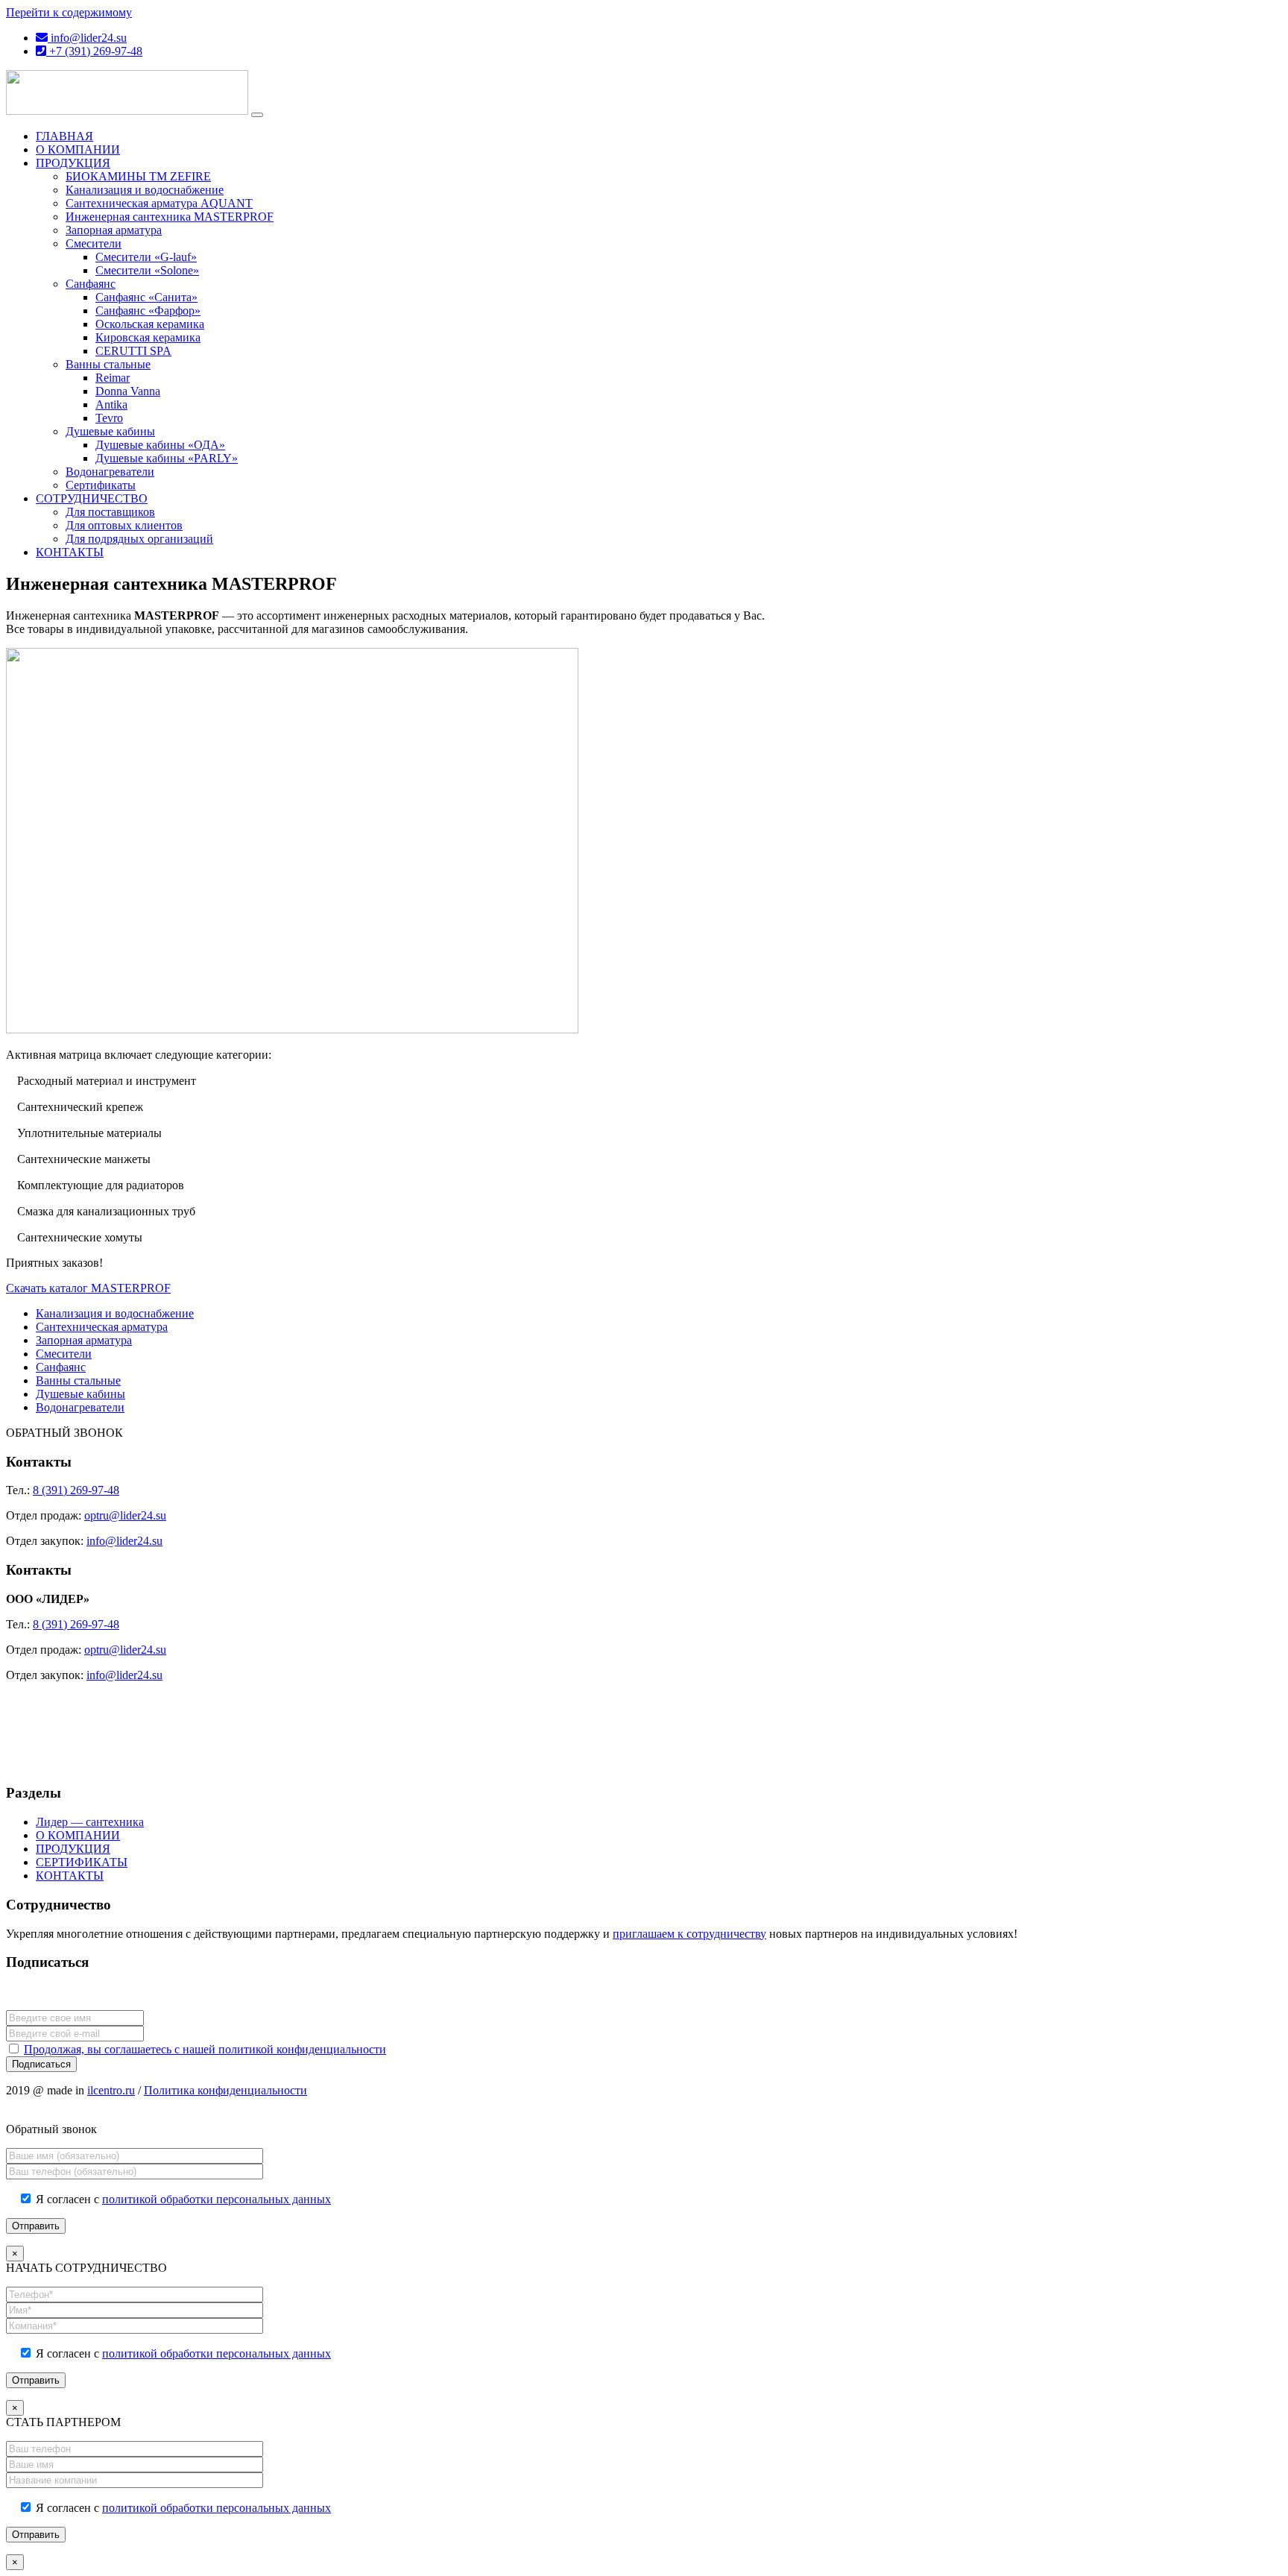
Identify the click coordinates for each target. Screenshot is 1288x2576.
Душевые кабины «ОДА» (160, 445)
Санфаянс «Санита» (146, 297)
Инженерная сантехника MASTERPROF (170, 217)
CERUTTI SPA (133, 351)
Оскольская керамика (150, 324)
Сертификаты (101, 485)
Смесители (94, 243)
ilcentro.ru (111, 2090)
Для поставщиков (110, 512)
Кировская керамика (148, 337)
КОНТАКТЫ (70, 552)
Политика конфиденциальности (225, 2090)
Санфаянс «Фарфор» (148, 311)
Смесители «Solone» (147, 270)
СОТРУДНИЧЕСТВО (92, 498)
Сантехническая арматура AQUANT (159, 203)
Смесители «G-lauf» (146, 257)
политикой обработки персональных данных (217, 2199)
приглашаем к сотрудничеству (689, 1934)
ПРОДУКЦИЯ (73, 163)
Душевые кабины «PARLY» (167, 458)
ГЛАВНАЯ (64, 136)
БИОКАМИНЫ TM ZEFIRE (138, 176)
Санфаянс (91, 284)
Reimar (113, 378)
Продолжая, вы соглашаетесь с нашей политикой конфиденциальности (205, 2049)
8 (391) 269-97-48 (76, 1490)
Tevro (109, 418)
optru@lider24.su (125, 1515)
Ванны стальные (108, 364)
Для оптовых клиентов (124, 525)
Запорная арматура (114, 230)
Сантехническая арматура (102, 1327)
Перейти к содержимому (69, 12)
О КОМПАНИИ (78, 149)
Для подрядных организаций (139, 539)
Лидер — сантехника (90, 1822)
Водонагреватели (110, 472)
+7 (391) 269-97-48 (94, 51)
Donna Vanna (128, 391)
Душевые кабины (110, 431)
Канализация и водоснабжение (145, 190)
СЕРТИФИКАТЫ (82, 1862)
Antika (111, 404)
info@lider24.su (87, 38)
